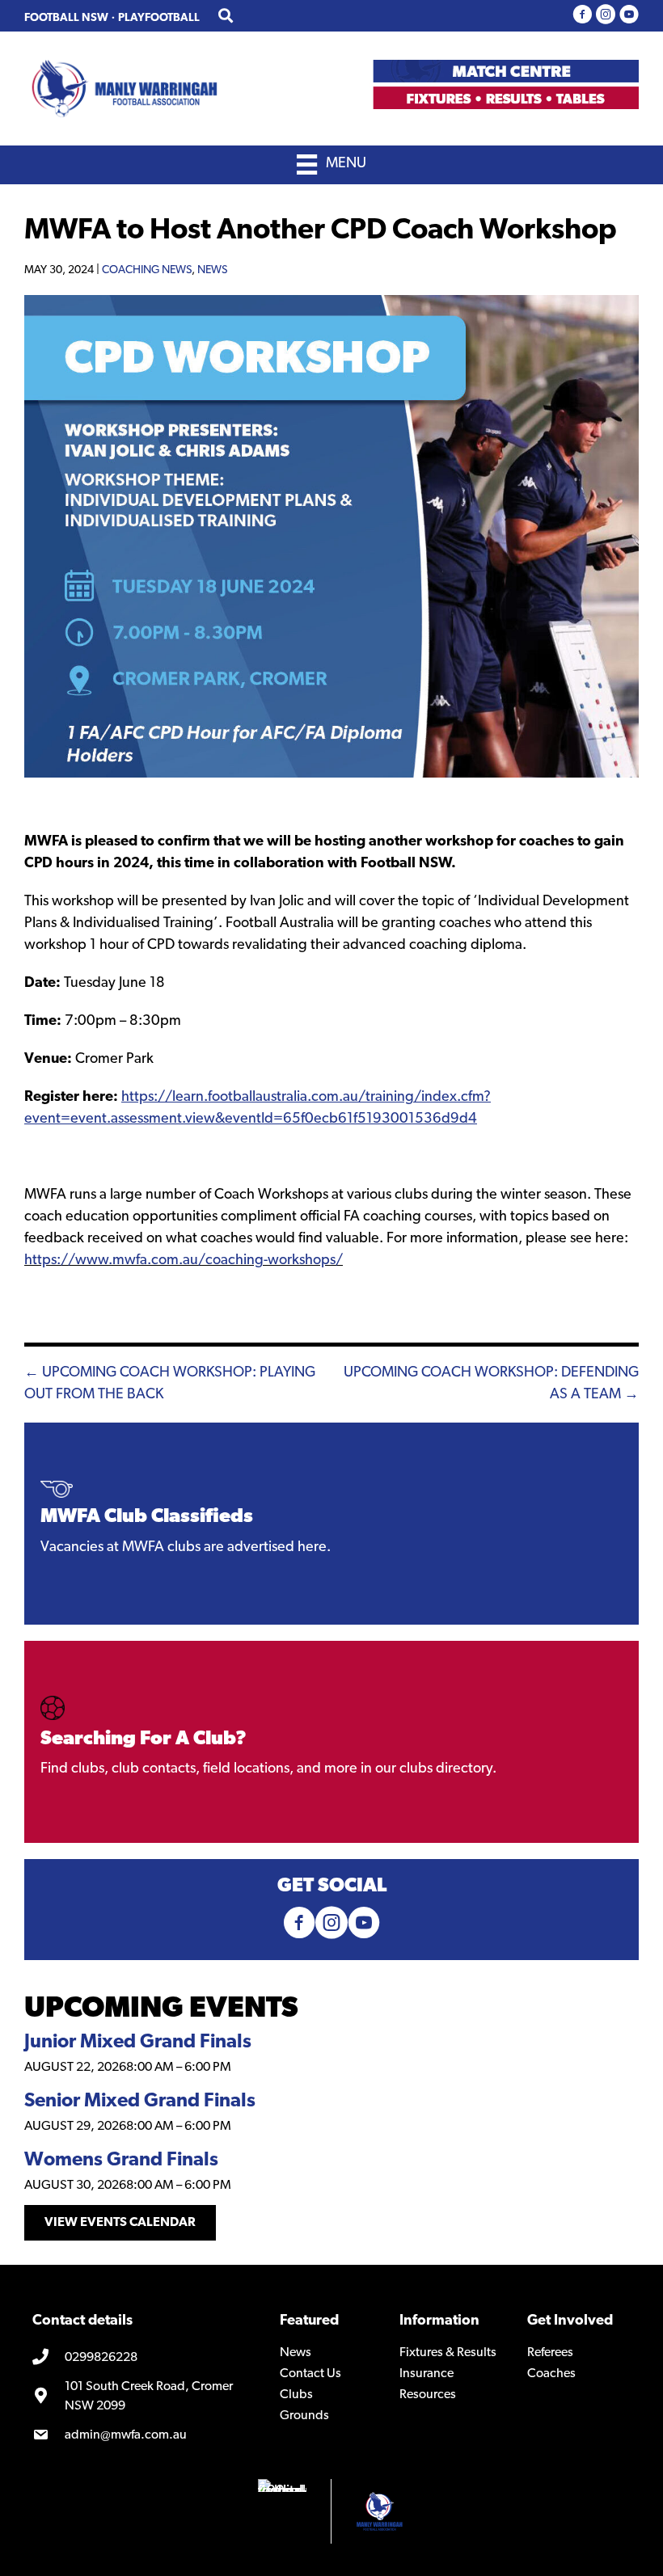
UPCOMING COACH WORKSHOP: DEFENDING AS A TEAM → (491, 1384)
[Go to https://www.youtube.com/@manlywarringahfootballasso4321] (629, 16)
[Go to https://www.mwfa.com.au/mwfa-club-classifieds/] (331, 1524)
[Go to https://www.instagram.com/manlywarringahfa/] (606, 16)
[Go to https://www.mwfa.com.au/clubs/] (331, 1742)
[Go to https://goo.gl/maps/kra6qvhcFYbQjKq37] (144, 2397)
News (212, 270)
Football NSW (66, 18)
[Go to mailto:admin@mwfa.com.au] (144, 2435)
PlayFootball (159, 18)
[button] (120, 2223)
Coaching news (147, 270)
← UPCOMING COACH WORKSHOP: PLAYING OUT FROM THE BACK (170, 1384)
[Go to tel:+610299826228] (144, 2358)
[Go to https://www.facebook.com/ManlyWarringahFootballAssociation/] (582, 16)
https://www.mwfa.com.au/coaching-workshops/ (184, 1261)
